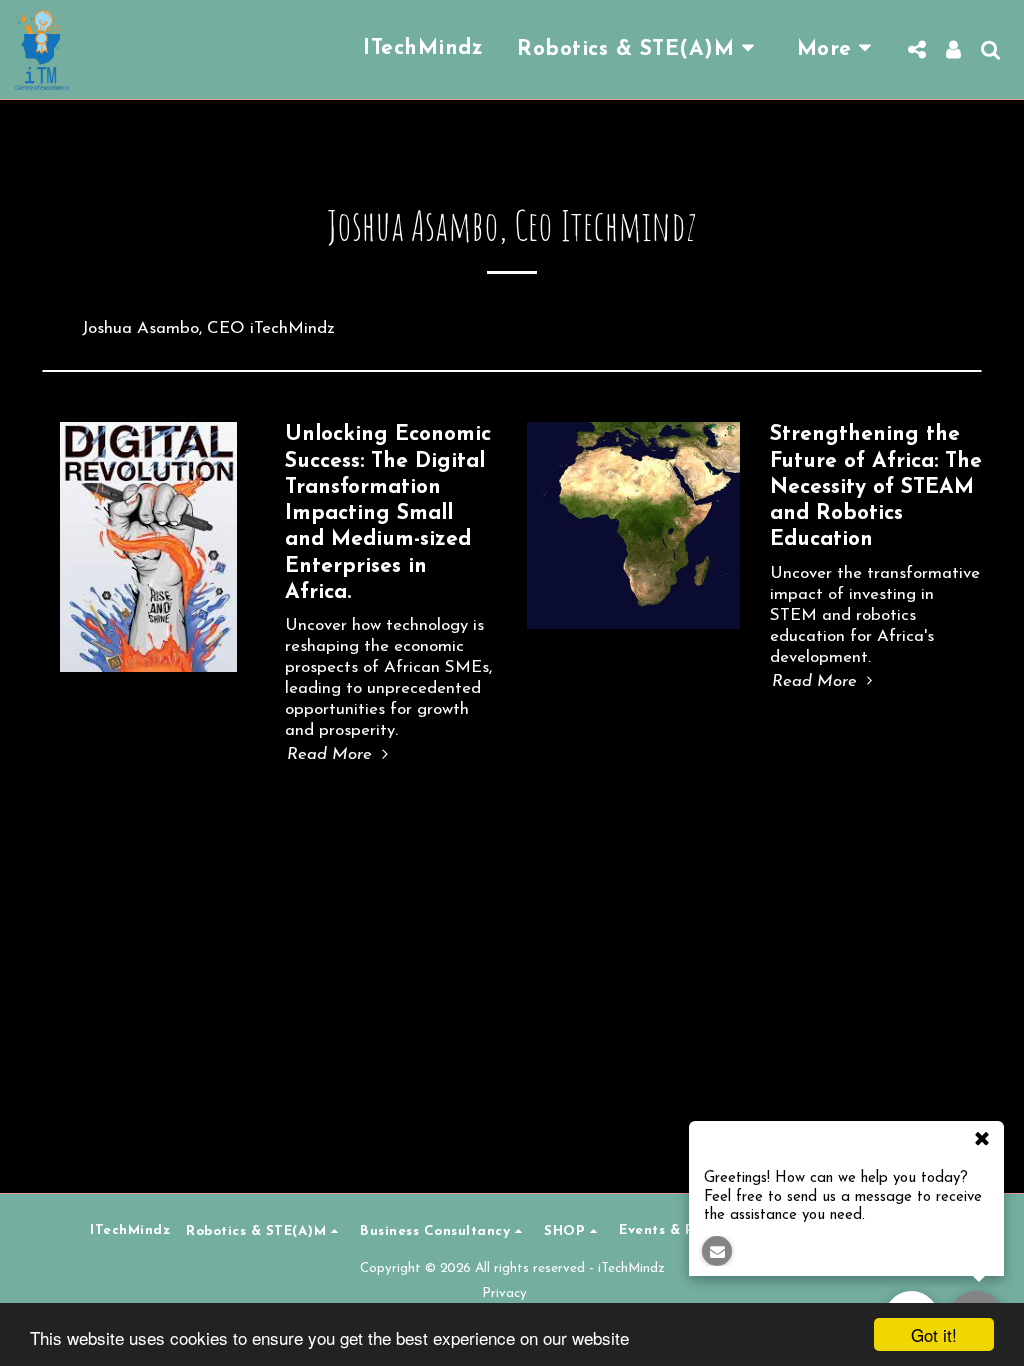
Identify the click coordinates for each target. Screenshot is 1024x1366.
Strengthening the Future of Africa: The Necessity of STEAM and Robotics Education (876, 487)
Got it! (934, 1334)
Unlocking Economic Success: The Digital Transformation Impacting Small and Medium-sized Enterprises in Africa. (388, 513)
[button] (640, 49)
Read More (332, 754)
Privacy (504, 1293)
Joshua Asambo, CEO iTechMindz (208, 328)
